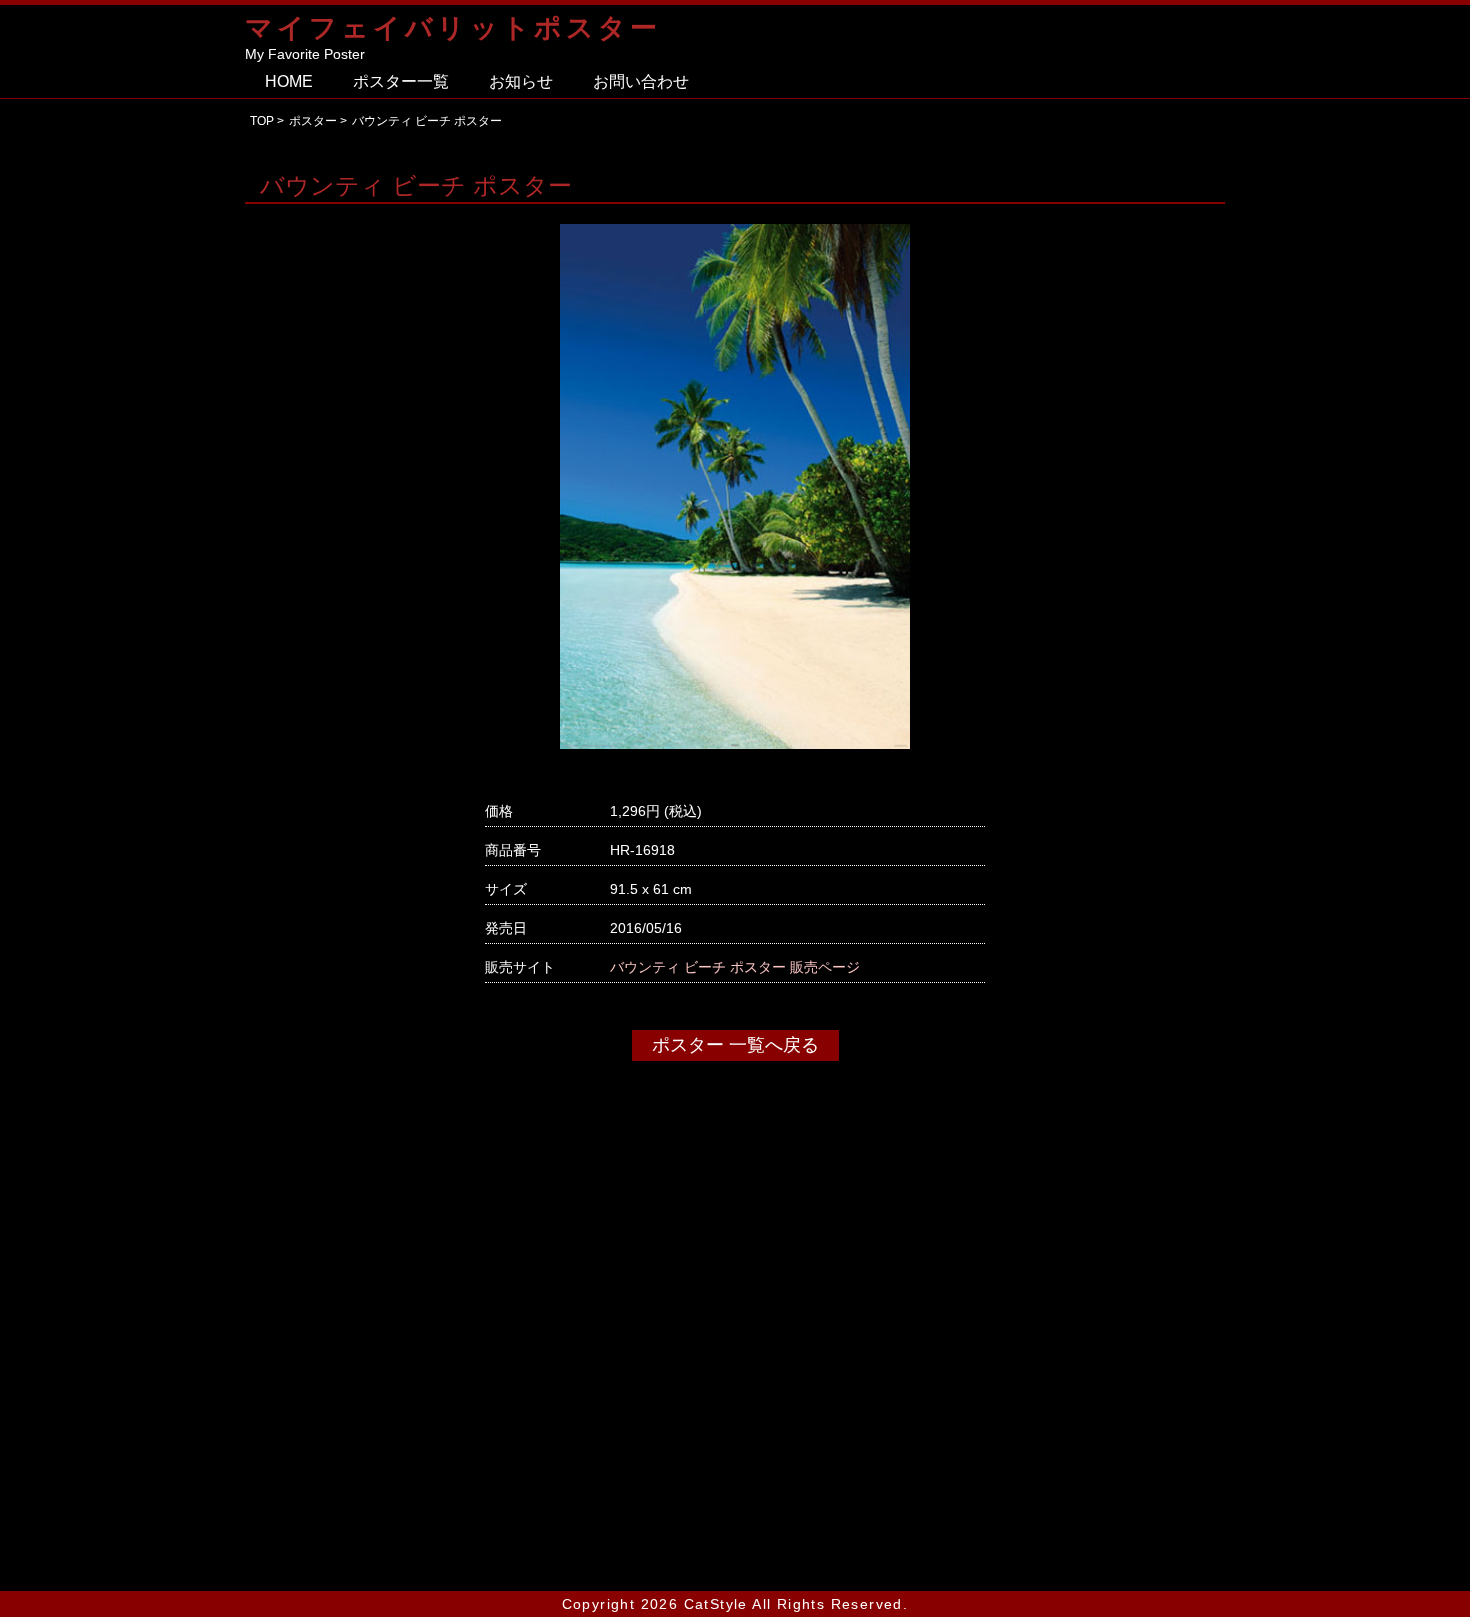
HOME (289, 81)
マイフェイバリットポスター (453, 27)
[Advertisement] (735, 1377)
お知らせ (521, 81)
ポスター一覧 (401, 81)
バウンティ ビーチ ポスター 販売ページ (735, 967)
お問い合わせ (641, 81)
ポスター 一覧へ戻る (735, 1045)
